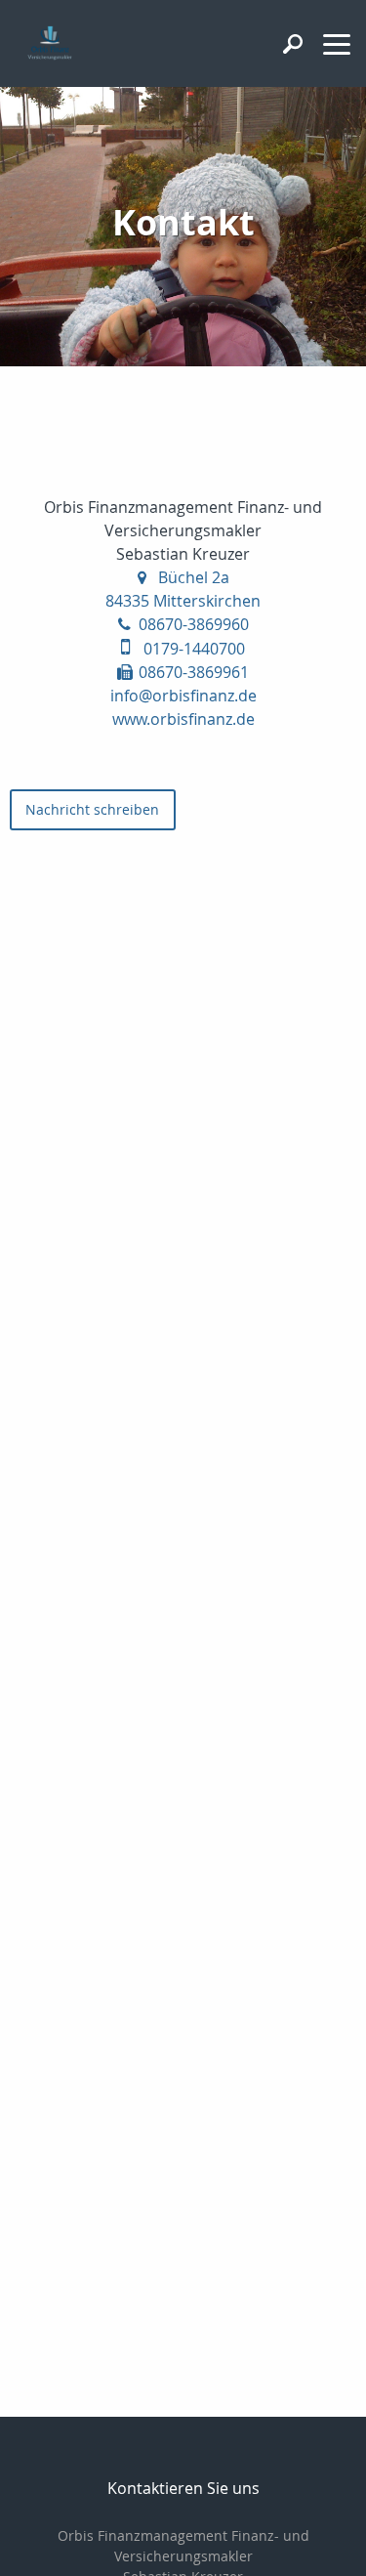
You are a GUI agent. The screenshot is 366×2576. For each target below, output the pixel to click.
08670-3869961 (194, 672)
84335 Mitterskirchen (183, 601)
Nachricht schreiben (92, 809)
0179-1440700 (194, 649)
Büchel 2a (194, 577)
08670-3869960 (194, 624)
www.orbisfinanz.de (183, 719)
